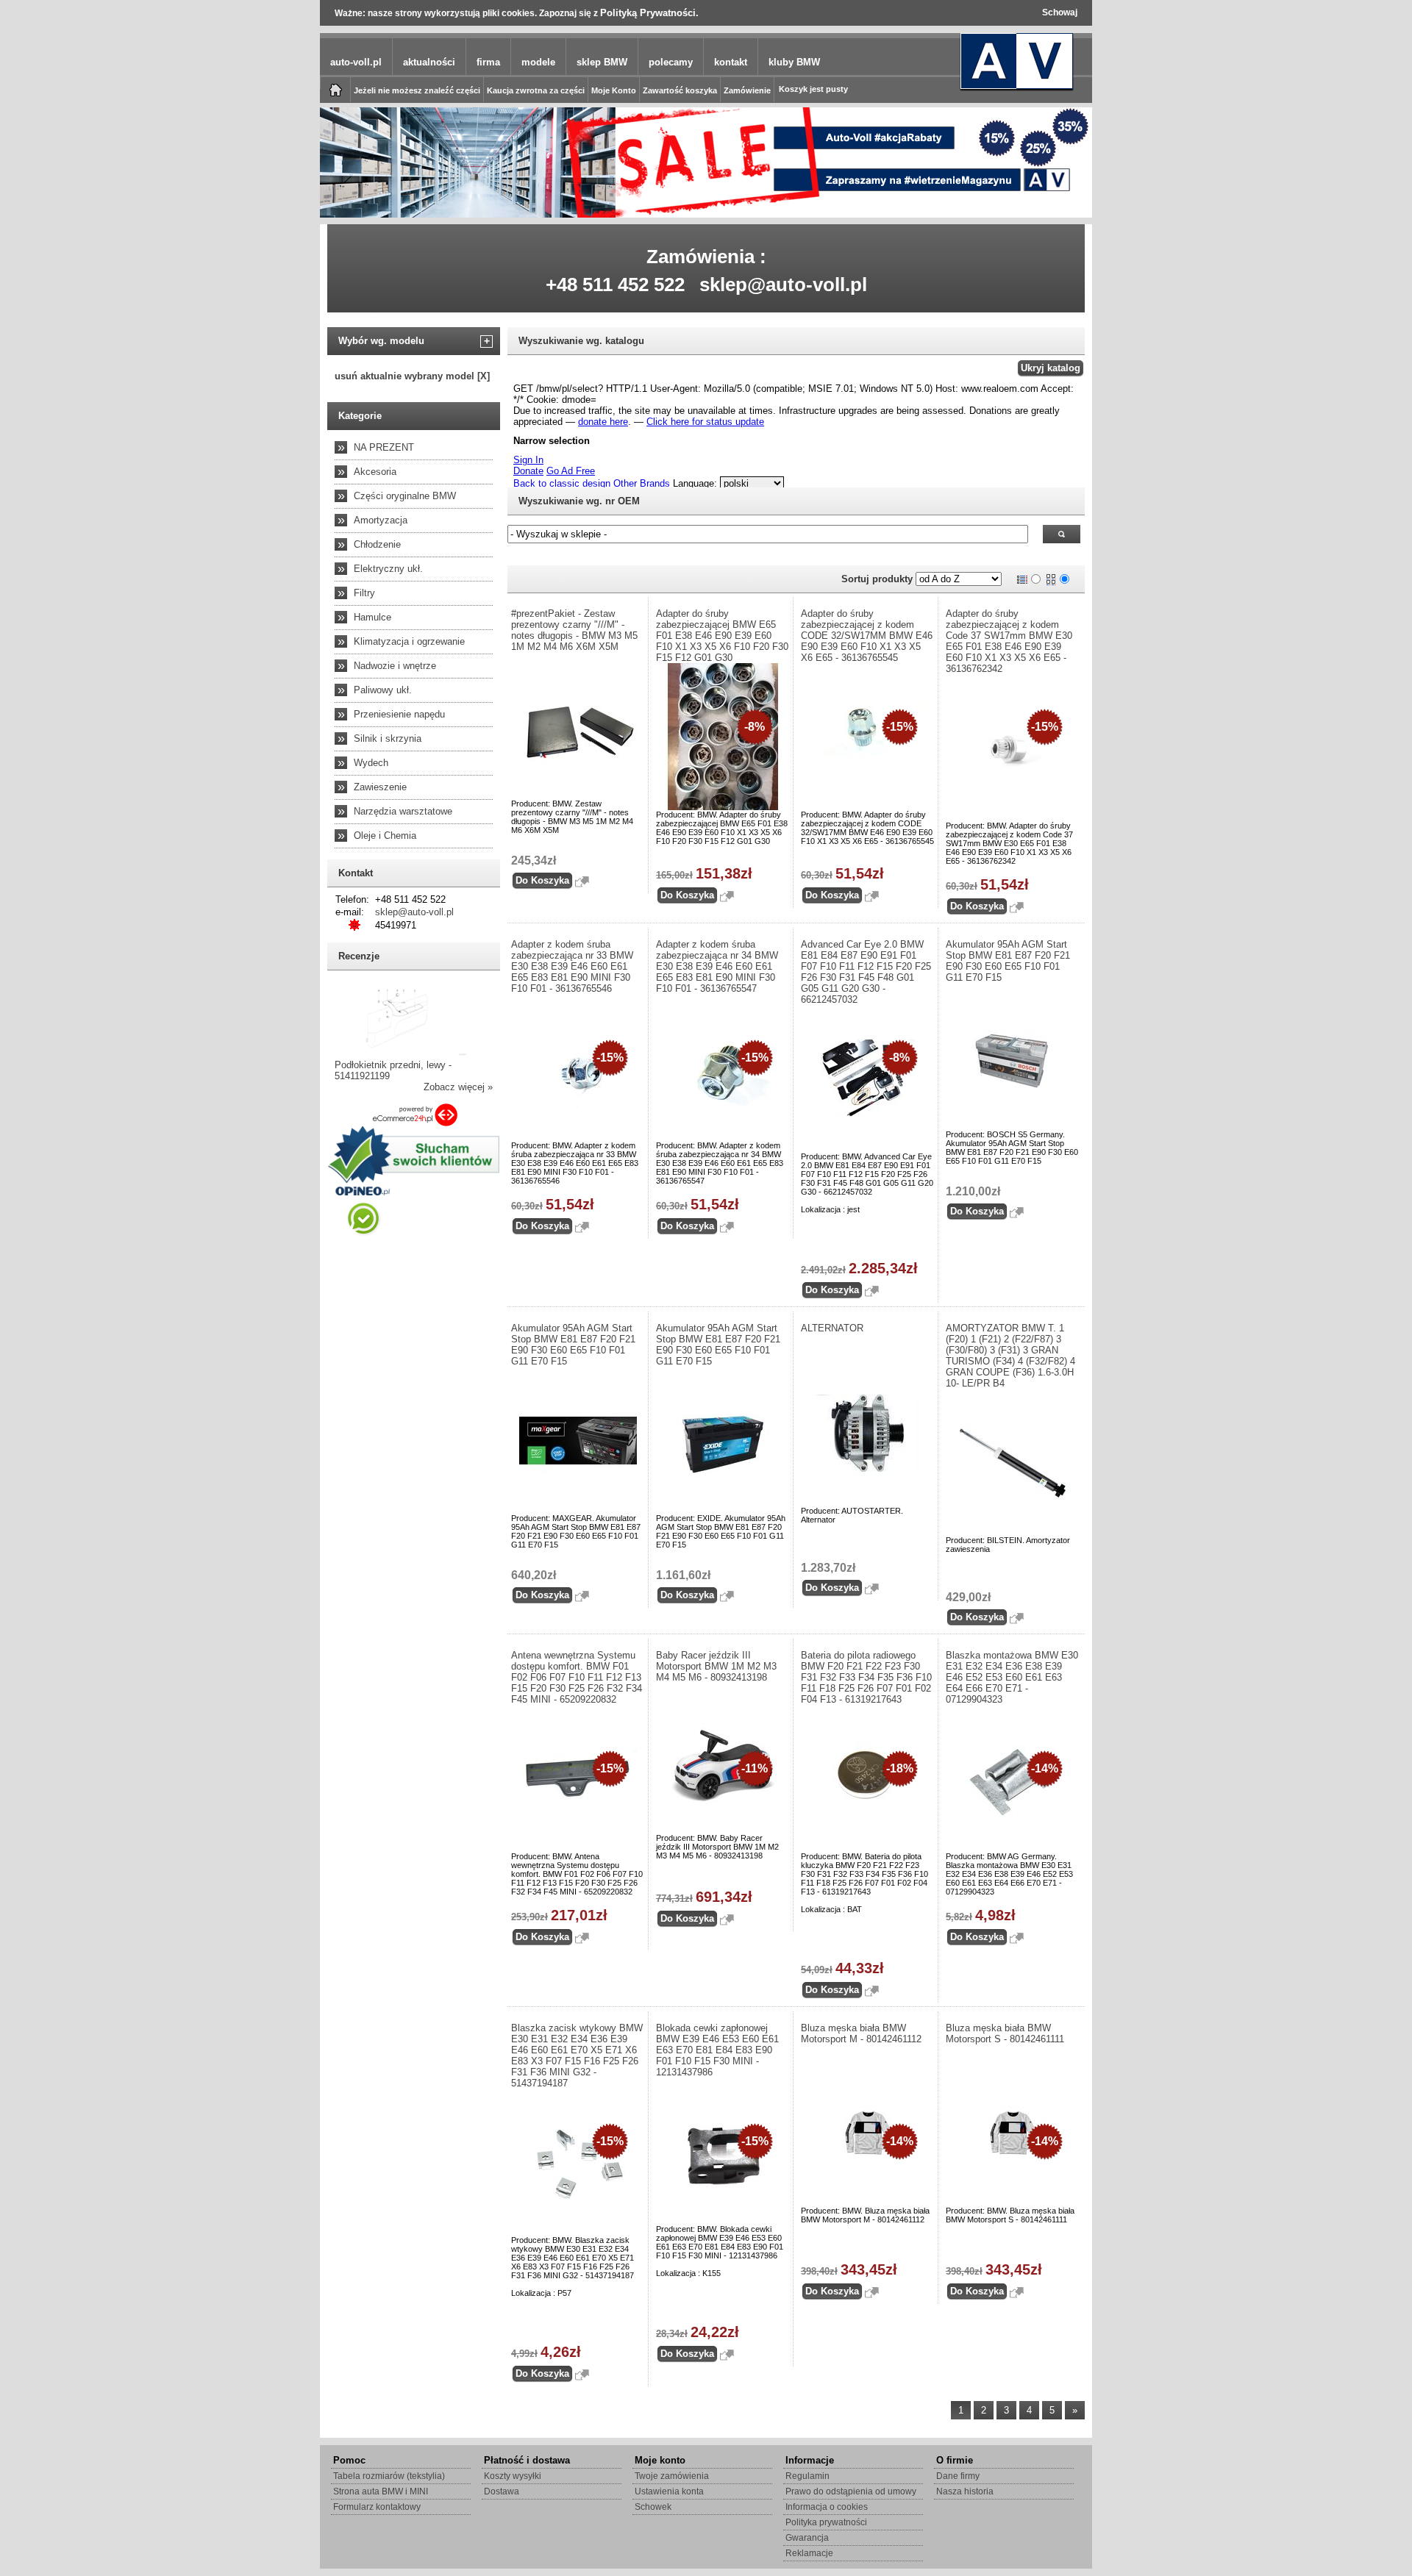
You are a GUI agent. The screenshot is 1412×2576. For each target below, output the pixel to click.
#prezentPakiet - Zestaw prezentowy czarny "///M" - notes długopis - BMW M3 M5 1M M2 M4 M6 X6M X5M (574, 630)
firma (488, 62)
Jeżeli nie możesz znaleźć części (417, 90)
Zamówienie (747, 90)
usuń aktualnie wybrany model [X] (412, 376)
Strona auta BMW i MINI (381, 2491)
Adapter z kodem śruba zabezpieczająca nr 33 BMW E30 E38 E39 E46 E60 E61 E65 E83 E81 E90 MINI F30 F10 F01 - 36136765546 (572, 966)
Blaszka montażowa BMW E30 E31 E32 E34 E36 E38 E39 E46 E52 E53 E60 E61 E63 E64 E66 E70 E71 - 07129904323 (1012, 1677)
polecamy (671, 62)
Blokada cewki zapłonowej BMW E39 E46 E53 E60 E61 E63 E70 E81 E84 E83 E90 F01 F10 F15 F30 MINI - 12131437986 (717, 2050)
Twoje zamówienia (672, 2476)
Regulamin (807, 2476)
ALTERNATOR (832, 1328)
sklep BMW (602, 62)
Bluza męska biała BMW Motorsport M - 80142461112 (861, 2033)
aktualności (429, 62)
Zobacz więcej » (458, 1087)
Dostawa (502, 2491)
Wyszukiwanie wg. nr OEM (579, 501)
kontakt (731, 62)
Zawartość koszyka (680, 90)
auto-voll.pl (356, 62)
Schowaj (1060, 12)
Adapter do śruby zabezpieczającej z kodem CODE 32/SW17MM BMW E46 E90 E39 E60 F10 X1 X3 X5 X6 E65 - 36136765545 (867, 636)
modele (538, 62)
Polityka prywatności (826, 2522)
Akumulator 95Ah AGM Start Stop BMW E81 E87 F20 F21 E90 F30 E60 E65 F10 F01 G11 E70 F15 (1008, 961)
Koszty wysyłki (513, 2476)
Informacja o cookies (827, 2507)
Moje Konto (614, 90)
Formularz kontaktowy (377, 2507)
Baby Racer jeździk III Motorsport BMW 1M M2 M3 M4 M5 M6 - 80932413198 (716, 1666)
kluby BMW (794, 62)
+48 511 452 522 (615, 285)
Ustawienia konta (669, 2491)
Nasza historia (965, 2491)
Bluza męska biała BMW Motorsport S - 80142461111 (1005, 2033)
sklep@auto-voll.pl (783, 285)
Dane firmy (958, 2476)
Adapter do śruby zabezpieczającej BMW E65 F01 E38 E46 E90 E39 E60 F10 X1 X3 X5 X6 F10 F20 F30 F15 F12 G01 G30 (722, 636)
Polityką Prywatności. (649, 13)
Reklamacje (809, 2553)
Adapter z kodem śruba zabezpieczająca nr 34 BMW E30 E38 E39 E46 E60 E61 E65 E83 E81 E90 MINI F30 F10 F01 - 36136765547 (717, 966)
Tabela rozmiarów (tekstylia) (389, 2476)
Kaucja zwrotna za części (536, 90)
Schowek (653, 2507)
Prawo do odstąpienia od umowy (851, 2491)
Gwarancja (807, 2538)
